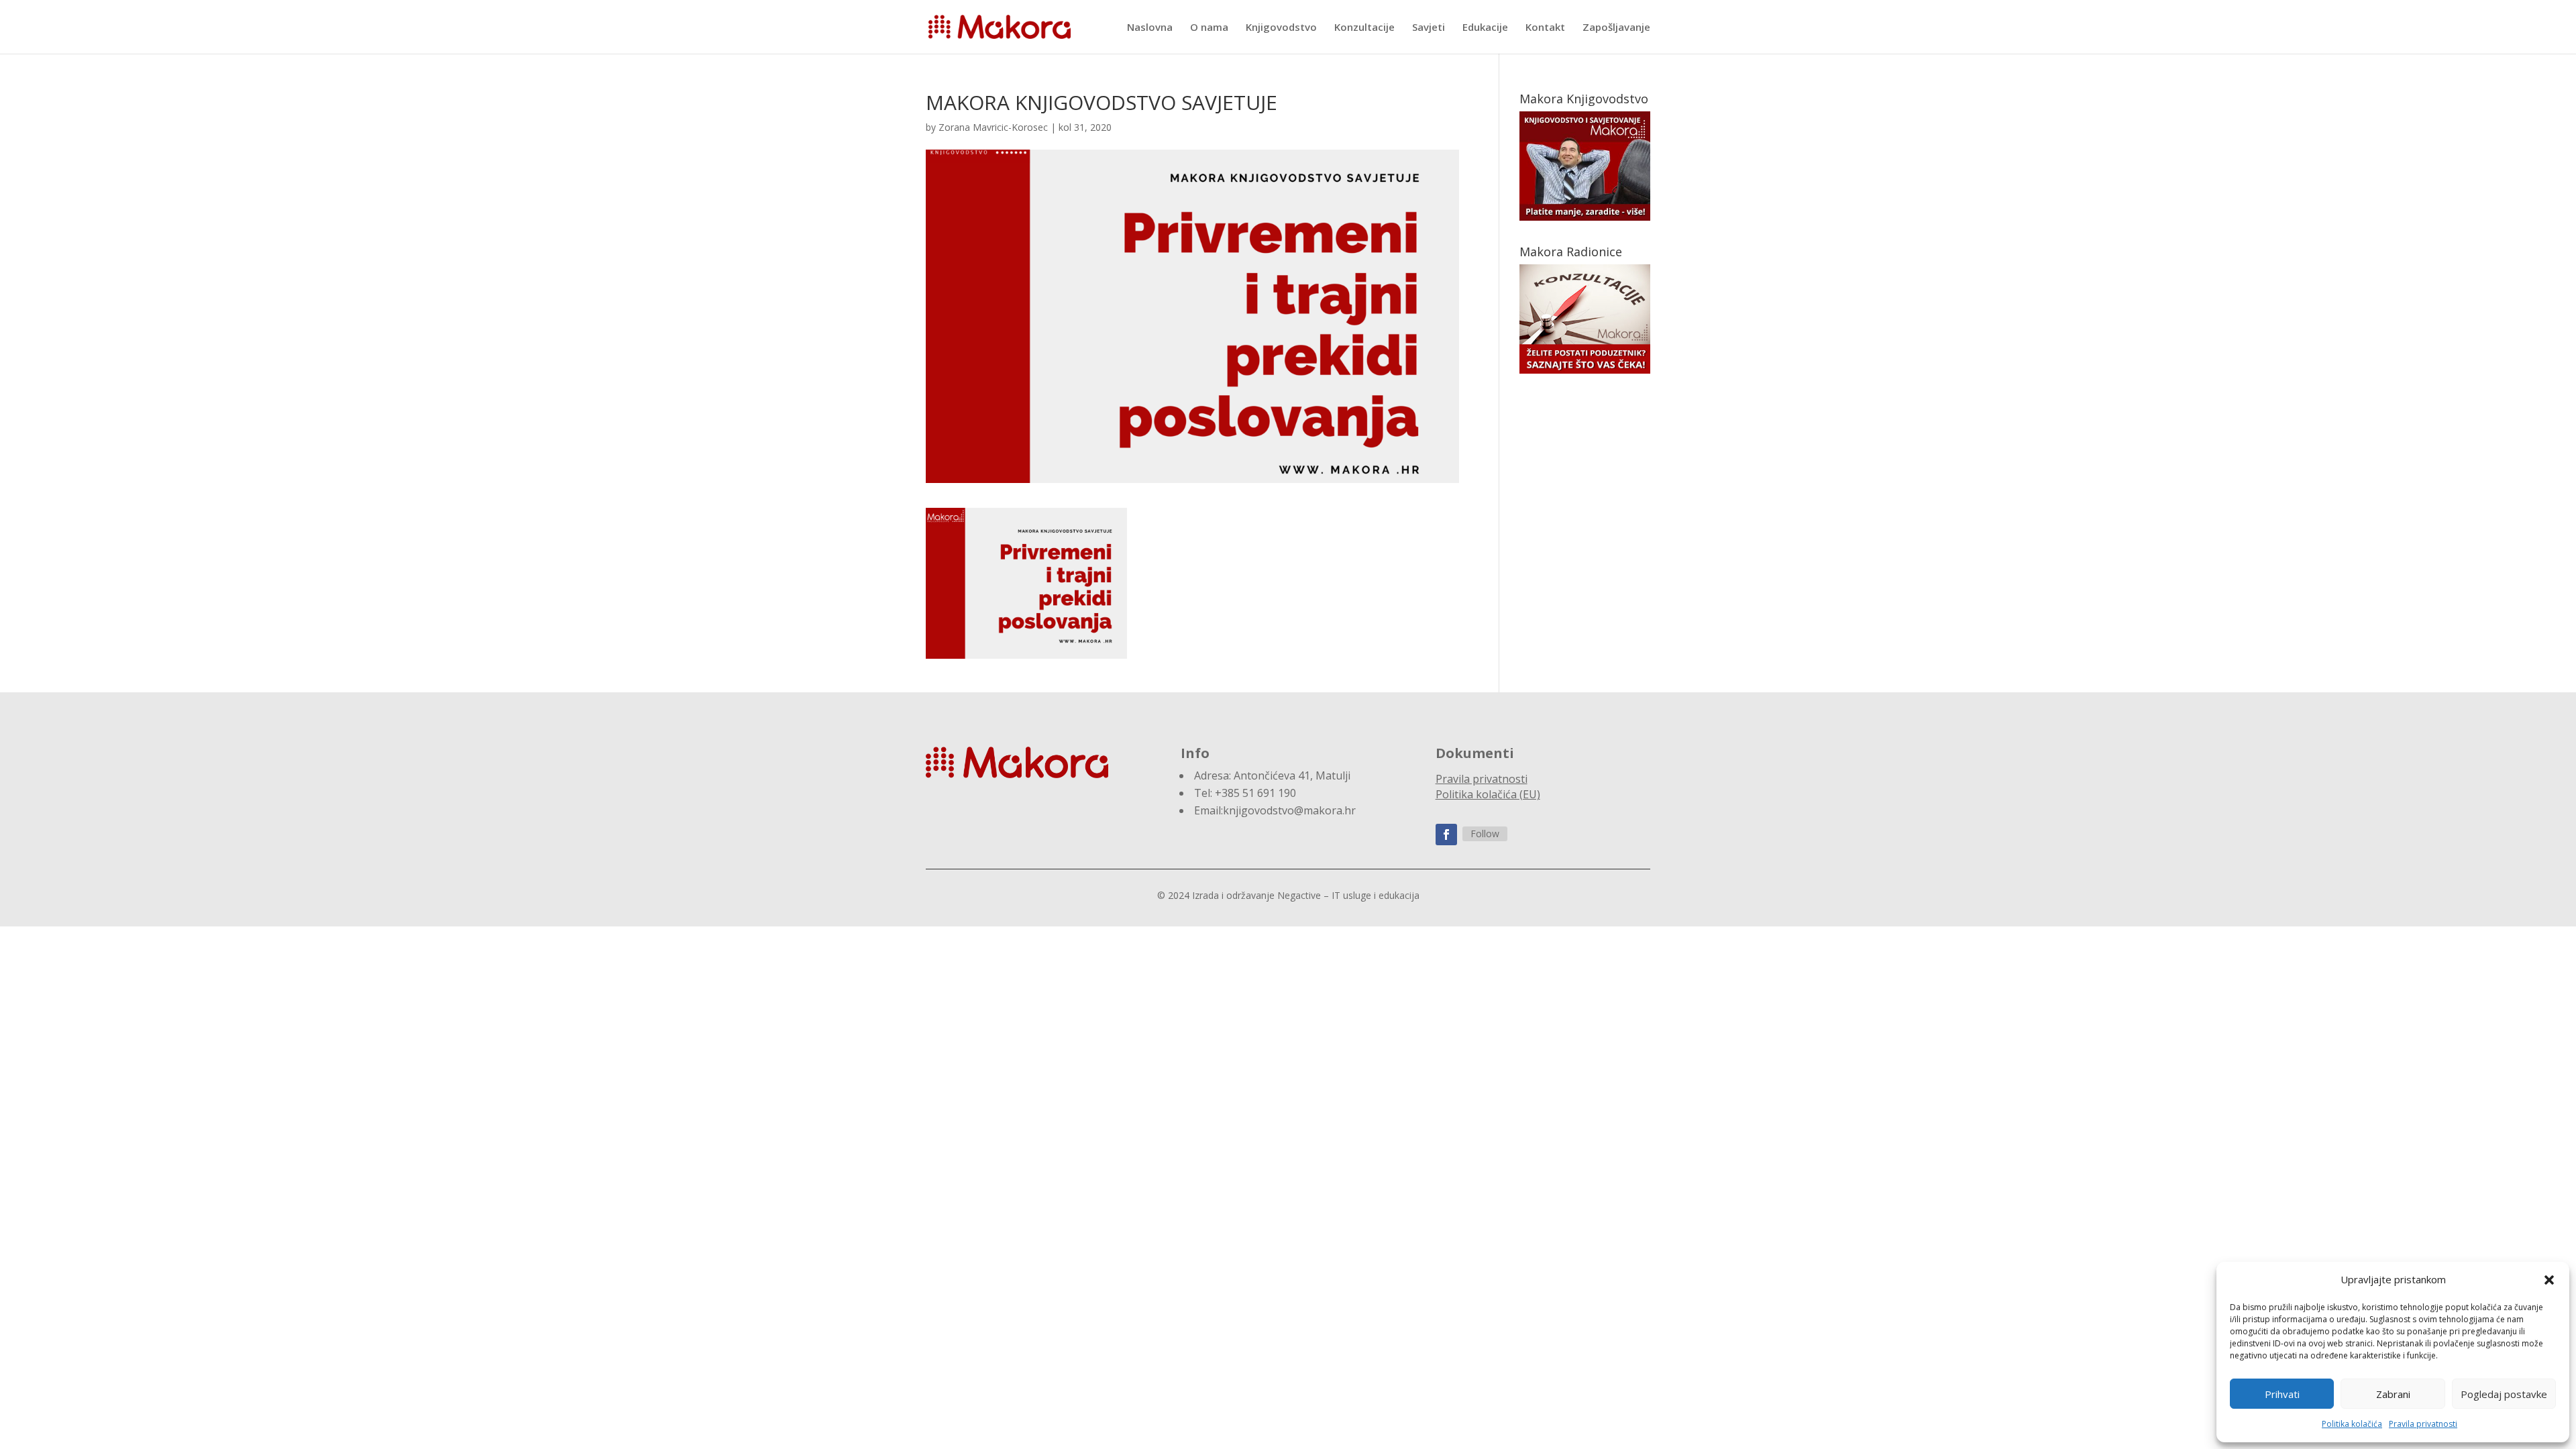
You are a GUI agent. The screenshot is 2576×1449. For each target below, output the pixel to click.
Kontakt (1545, 28)
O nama (1209, 28)
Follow (1485, 834)
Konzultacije (1364, 28)
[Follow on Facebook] (1446, 835)
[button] (2549, 1280)
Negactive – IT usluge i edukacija (1348, 895)
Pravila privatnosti (2423, 1424)
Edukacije (1485, 28)
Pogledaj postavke (2504, 1394)
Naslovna (1150, 28)
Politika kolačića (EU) (1488, 794)
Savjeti (1429, 28)
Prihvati (2282, 1394)
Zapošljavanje (1616, 28)
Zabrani (2393, 1394)
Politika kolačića (2352, 1424)
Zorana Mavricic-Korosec (993, 127)
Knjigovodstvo (1281, 28)
